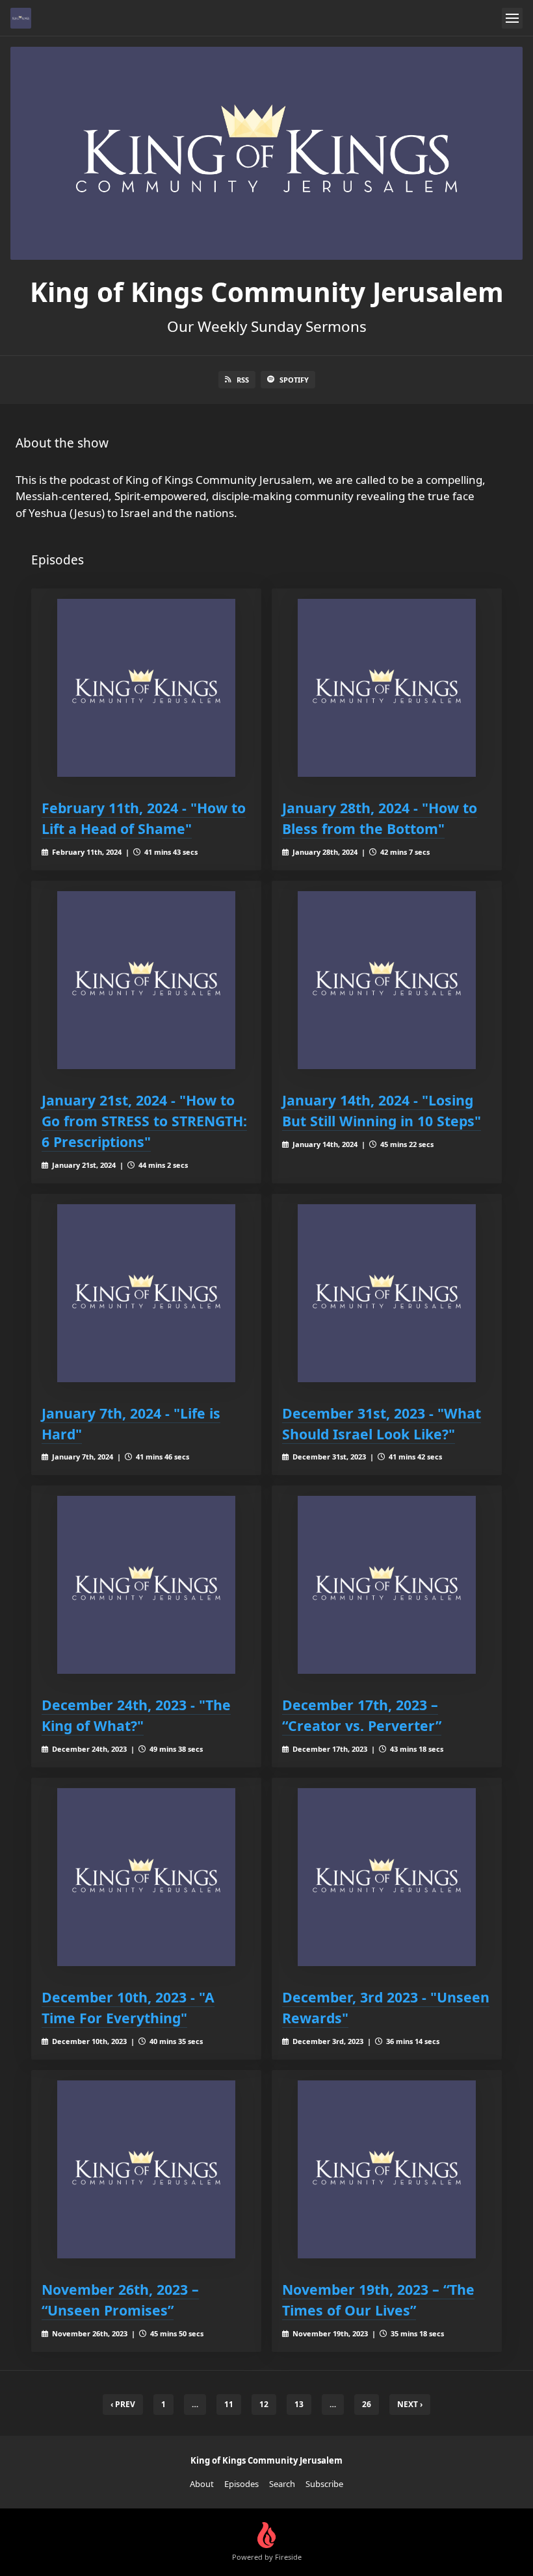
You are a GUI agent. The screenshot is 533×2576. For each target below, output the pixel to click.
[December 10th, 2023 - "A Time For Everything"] (146, 1877)
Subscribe (324, 2484)
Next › (410, 2404)
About (202, 2484)
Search (282, 2484)
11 (229, 2404)
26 (367, 2404)
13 (299, 2404)
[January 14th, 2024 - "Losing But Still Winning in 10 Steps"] (387, 980)
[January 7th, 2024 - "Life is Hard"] (146, 1293)
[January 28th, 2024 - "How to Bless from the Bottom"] (387, 688)
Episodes (241, 2484)
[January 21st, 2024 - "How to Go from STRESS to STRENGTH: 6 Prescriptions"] (146, 980)
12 (264, 2404)
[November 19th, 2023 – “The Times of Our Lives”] (387, 2169)
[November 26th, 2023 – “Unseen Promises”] (146, 2169)
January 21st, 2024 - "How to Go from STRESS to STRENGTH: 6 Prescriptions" (144, 1121)
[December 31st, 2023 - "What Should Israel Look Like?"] (387, 1293)
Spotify (294, 380)
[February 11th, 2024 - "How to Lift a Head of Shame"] (146, 688)
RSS (243, 380)
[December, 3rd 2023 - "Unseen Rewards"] (387, 1877)
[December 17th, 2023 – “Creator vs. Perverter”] (387, 1585)
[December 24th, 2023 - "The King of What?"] (146, 1585)
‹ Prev (123, 2404)
